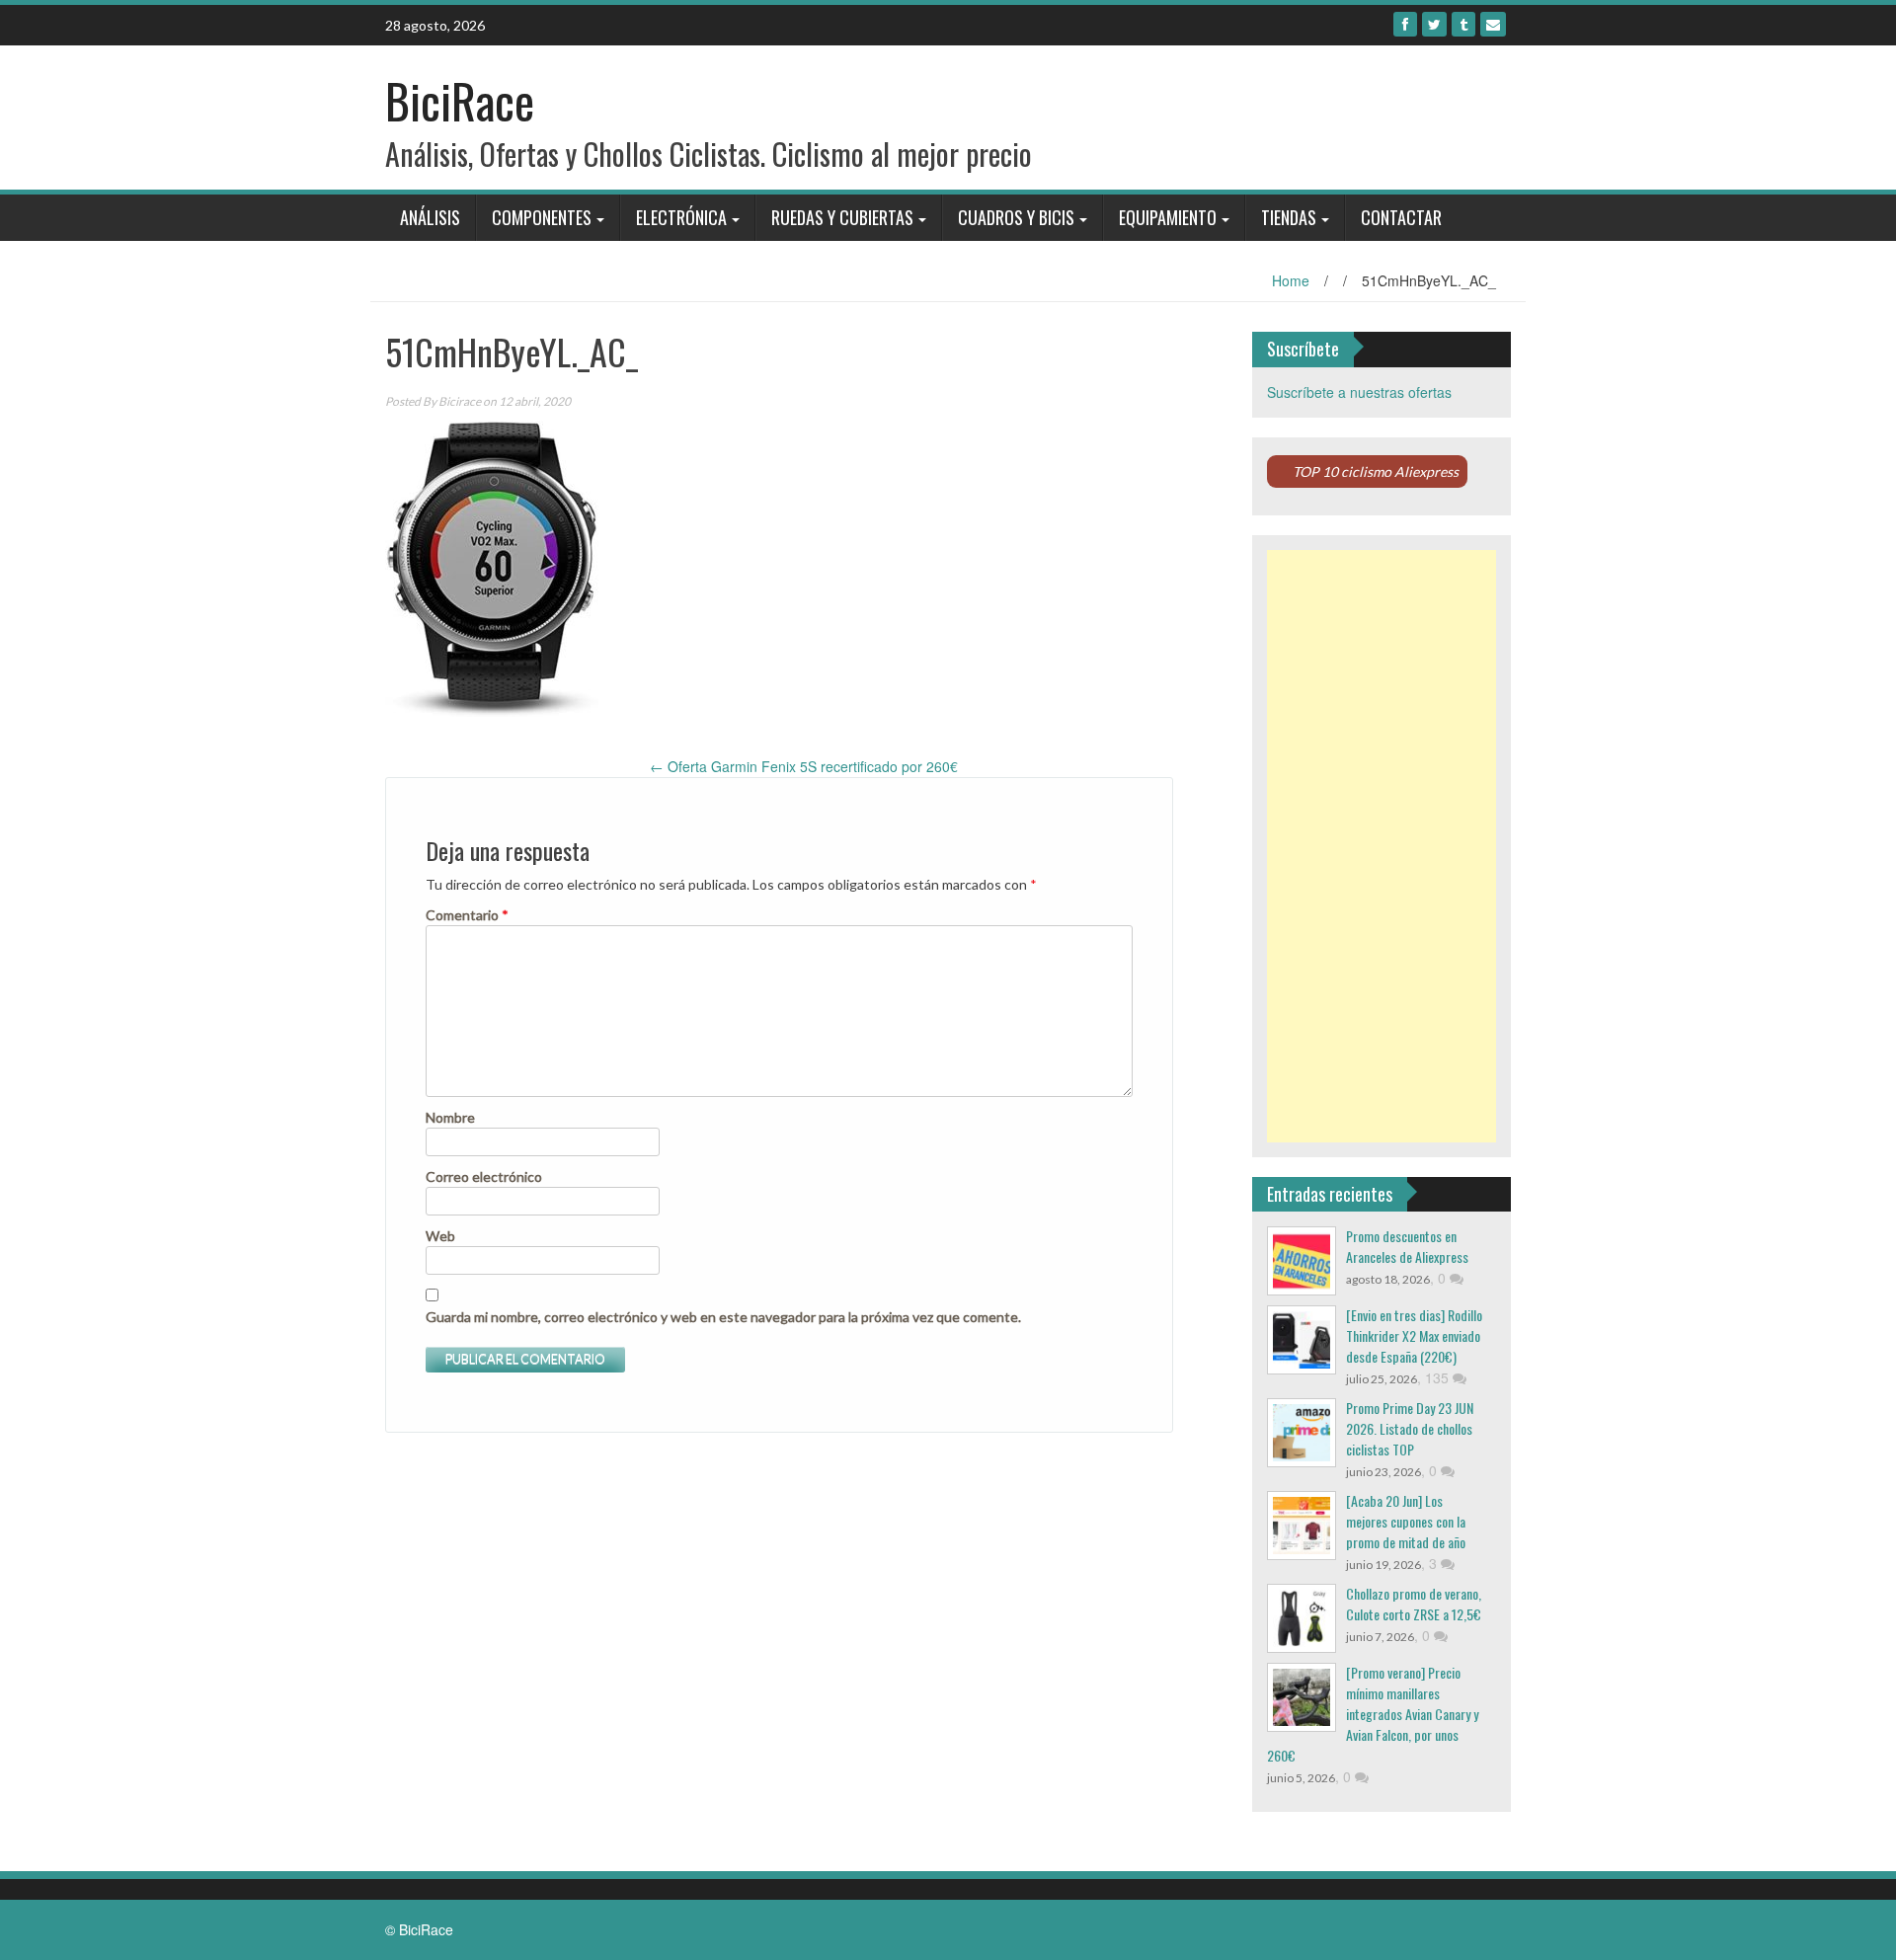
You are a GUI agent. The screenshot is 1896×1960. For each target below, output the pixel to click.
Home (1291, 280)
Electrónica (681, 217)
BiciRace (460, 100)
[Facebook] (1405, 24)
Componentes (542, 217)
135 (1439, 1377)
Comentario (467, 915)
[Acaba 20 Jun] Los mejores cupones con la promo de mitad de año (1406, 1521)
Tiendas (1289, 217)
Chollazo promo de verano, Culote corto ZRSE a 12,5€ (1414, 1604)
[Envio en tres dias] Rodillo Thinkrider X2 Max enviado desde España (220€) (1414, 1335)
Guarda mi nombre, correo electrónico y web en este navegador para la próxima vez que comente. (723, 1317)
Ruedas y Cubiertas (842, 217)
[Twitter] (1434, 24)
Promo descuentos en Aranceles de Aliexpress (1407, 1246)
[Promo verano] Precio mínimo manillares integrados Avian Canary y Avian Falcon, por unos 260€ (1373, 1714)
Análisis (430, 217)
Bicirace (460, 401)
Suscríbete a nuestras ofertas (1359, 392)
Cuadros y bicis (1016, 217)
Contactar (1401, 217)
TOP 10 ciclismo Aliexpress (1376, 471)
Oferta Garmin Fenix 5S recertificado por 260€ (804, 766)
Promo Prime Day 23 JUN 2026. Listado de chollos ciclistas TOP (1410, 1428)
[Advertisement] (1382, 846)
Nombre (450, 1117)
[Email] (1493, 24)
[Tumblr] (1463, 24)
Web (440, 1236)
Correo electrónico (484, 1176)
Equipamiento (1168, 217)
